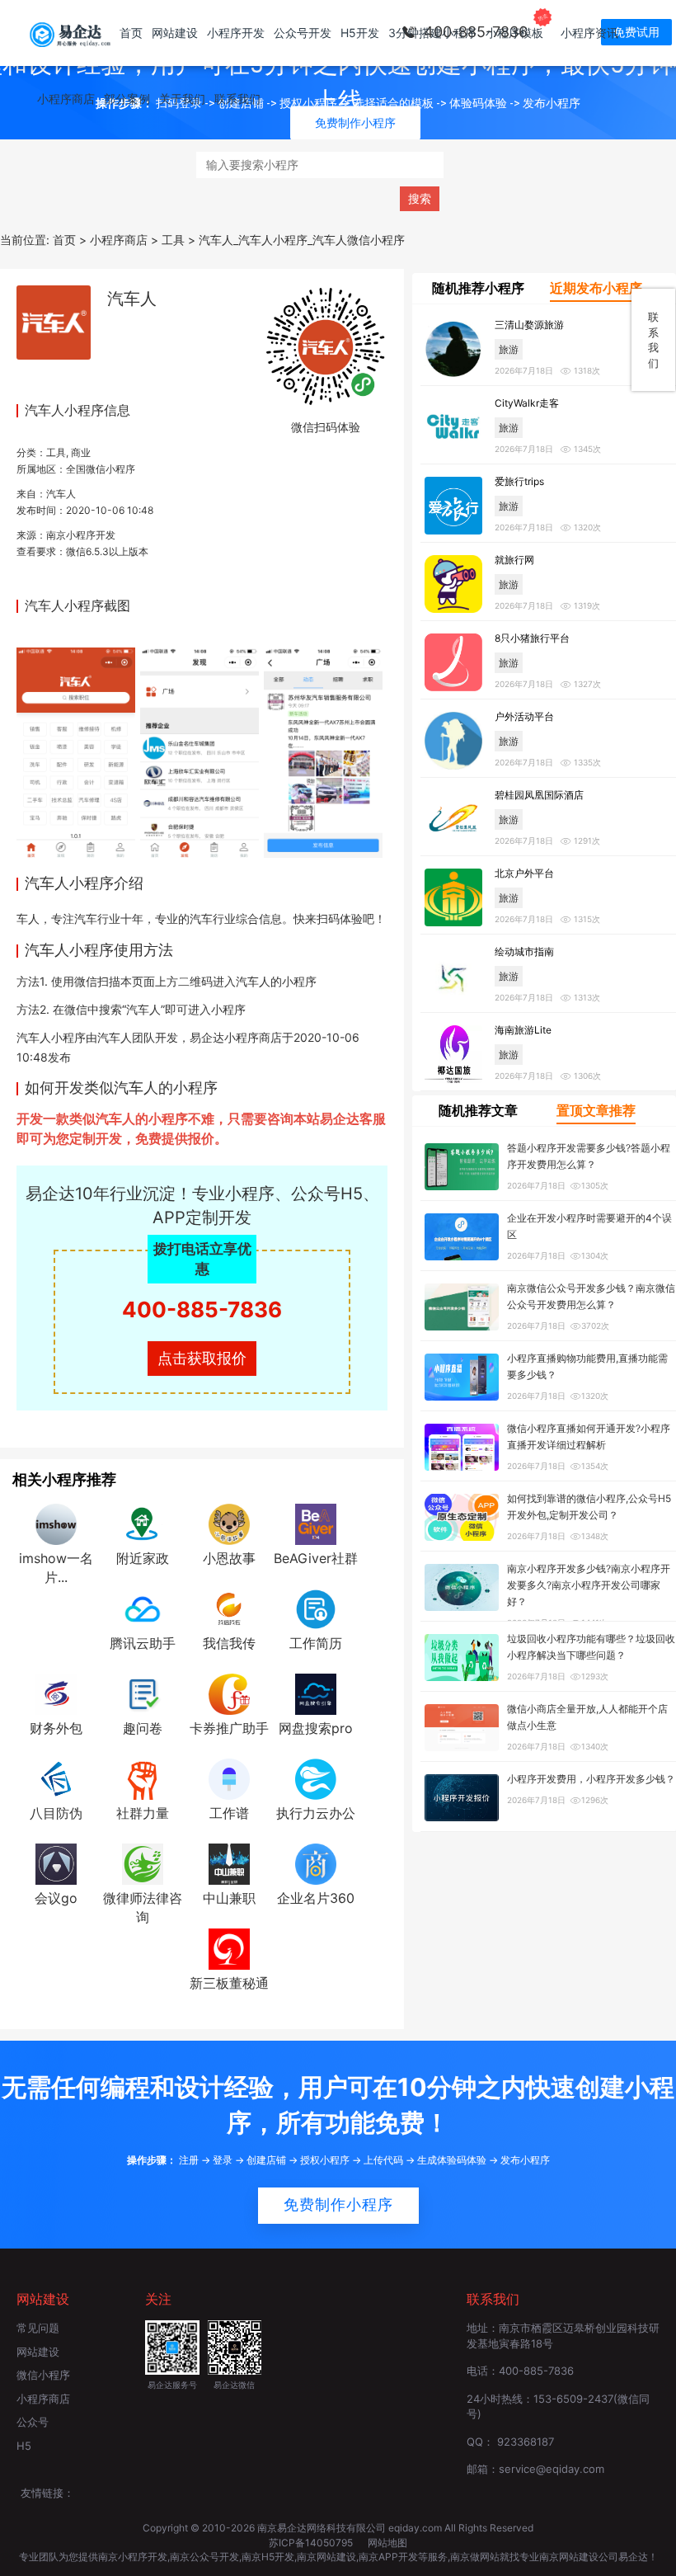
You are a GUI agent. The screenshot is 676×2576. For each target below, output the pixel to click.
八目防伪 (56, 1813)
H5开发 (360, 33)
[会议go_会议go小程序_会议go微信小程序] (56, 1863)
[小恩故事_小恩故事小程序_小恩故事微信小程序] (229, 1523)
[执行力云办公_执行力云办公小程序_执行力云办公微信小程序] (316, 1778)
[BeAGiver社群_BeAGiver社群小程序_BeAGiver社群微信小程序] (316, 1523)
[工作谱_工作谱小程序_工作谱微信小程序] (229, 1778)
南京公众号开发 (204, 2557)
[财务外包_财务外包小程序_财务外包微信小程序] (56, 1693)
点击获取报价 (202, 1358)
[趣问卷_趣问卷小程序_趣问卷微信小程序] (143, 1693)
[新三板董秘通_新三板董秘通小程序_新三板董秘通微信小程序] (229, 1947)
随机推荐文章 (478, 1110)
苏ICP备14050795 (312, 2543)
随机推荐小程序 (478, 288)
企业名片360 (316, 1898)
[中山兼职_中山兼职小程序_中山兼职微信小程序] (229, 1863)
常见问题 (38, 2328)
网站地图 (387, 2543)
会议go (56, 1898)
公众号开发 (303, 33)
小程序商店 (66, 99)
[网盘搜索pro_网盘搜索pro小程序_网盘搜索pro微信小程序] (316, 1693)
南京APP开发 (388, 2557)
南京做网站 (475, 2557)
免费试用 (636, 32)
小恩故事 (229, 1558)
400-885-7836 (202, 1309)
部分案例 (127, 99)
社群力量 (143, 1813)
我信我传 (229, 1643)
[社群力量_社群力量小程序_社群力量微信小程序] (143, 1778)
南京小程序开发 (81, 535)
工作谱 (229, 1813)
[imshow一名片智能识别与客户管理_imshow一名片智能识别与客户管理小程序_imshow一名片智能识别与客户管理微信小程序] (56, 1523)
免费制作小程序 (338, 2205)
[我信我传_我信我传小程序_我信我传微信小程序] (229, 1608)
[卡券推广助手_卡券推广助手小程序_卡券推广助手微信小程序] (229, 1693)
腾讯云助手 (143, 1643)
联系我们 (237, 99)
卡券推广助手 (229, 1728)
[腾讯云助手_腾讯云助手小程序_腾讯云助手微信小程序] (143, 1608)
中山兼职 (229, 1898)
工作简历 (316, 1643)
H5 (24, 2446)
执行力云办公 (316, 1813)
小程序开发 (236, 33)
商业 (81, 452)
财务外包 (56, 1728)
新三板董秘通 (229, 1983)
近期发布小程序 (596, 288)
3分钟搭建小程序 (432, 33)
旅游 (509, 349)
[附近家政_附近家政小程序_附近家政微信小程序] (143, 1523)
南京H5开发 (268, 2557)
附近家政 (143, 1558)
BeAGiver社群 (316, 1558)
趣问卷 (143, 1728)
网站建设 (175, 33)
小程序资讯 (589, 33)
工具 (56, 452)
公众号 (33, 2422)
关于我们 (182, 99)
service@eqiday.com (552, 2469)
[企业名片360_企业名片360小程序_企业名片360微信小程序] (316, 1863)
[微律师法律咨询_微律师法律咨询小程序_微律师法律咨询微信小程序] (143, 1863)
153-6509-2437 (573, 2399)
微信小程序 (43, 2375)
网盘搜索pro (316, 1728)
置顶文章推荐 (596, 1110)
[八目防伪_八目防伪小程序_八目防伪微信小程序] (56, 1778)
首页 (131, 33)
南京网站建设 (326, 2557)
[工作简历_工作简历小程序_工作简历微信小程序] (316, 1608)
